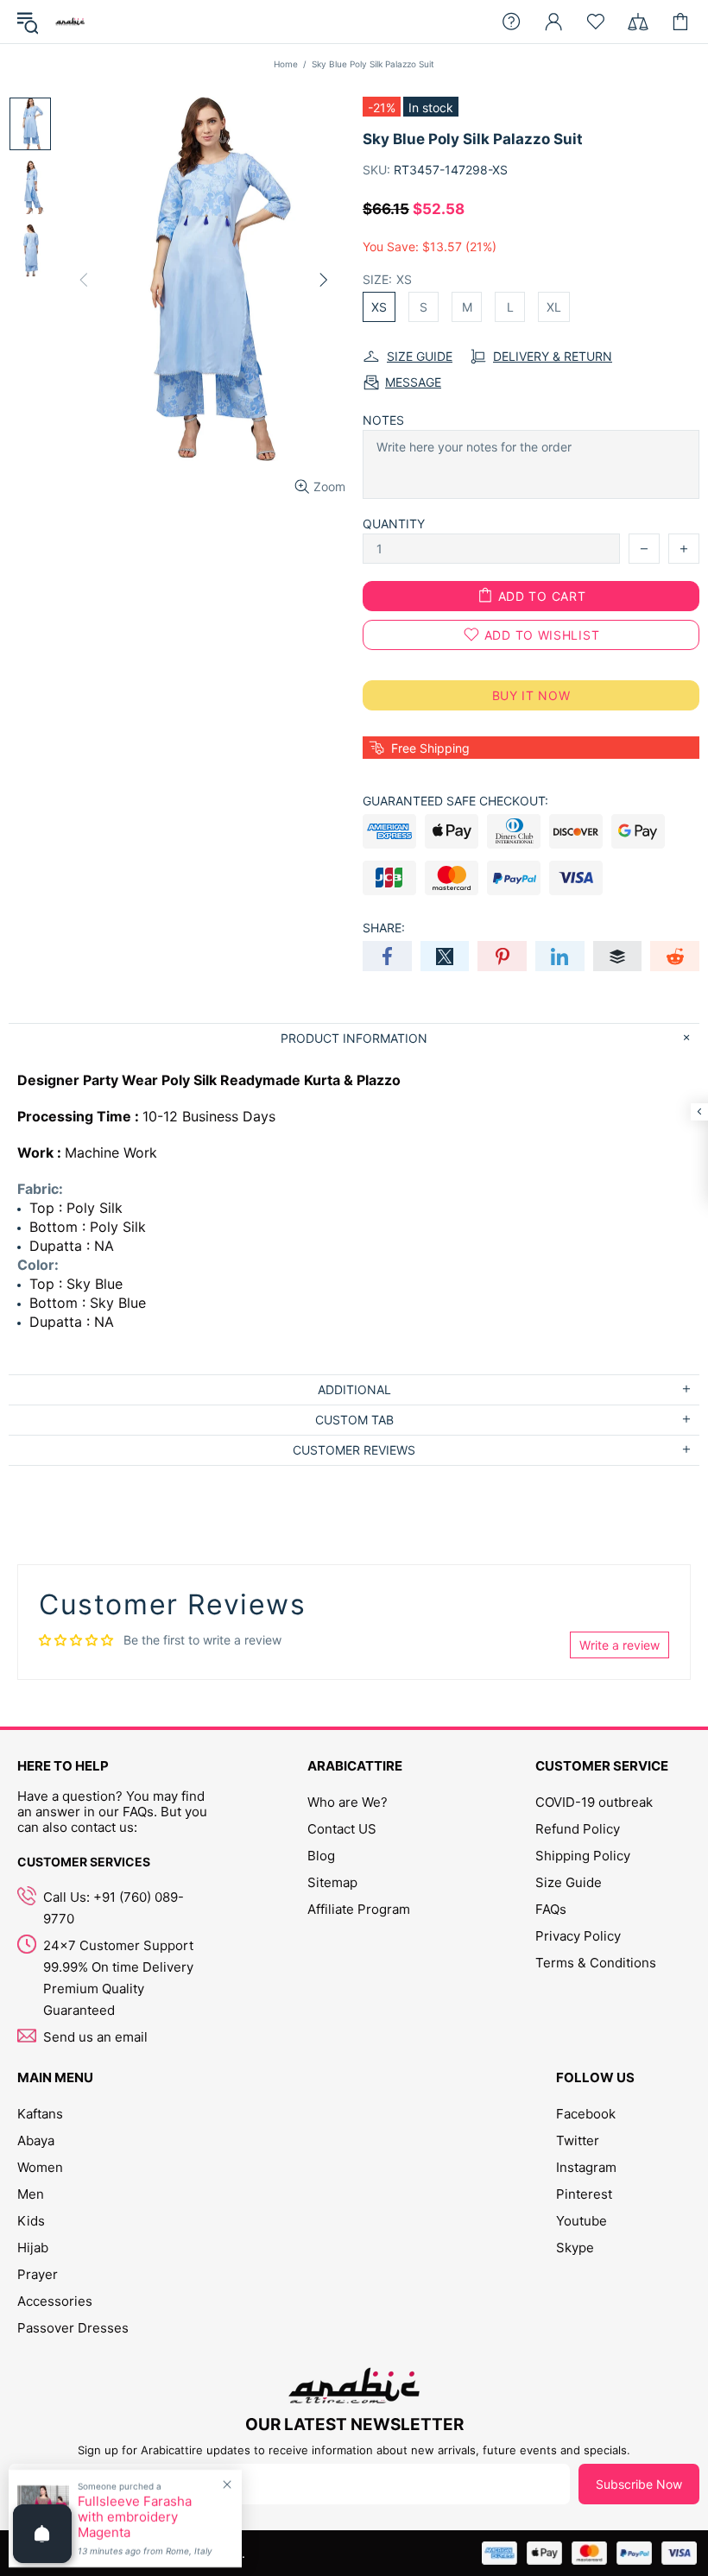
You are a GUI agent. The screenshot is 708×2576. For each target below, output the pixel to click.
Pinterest (584, 2194)
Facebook (586, 2114)
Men (31, 2194)
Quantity (394, 524)
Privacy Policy (578, 1936)
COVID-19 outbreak (594, 1802)
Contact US (342, 1829)
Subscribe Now (639, 2484)
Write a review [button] (619, 1645)
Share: (384, 928)
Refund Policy (578, 1829)
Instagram (586, 2167)
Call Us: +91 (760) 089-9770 (114, 1908)
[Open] (42, 2534)
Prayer (38, 2274)
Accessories (55, 2301)
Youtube (582, 2221)
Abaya (36, 2140)
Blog (321, 1856)
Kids (31, 2221)
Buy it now (531, 695)
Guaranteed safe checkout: (455, 801)
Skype (575, 2248)
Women (40, 2167)
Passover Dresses (73, 2328)
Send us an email (95, 2037)
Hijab (33, 2248)
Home (286, 64)
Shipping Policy (583, 1856)
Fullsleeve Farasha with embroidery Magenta (135, 2517)
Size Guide (569, 1882)
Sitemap (332, 1882)
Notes (383, 420)
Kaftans (40, 2114)
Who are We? (348, 1802)
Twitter (578, 2140)
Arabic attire (70, 22)
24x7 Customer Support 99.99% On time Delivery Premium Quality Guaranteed (118, 1978)
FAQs (551, 1909)
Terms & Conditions (596, 1963)
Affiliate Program (359, 1909)
